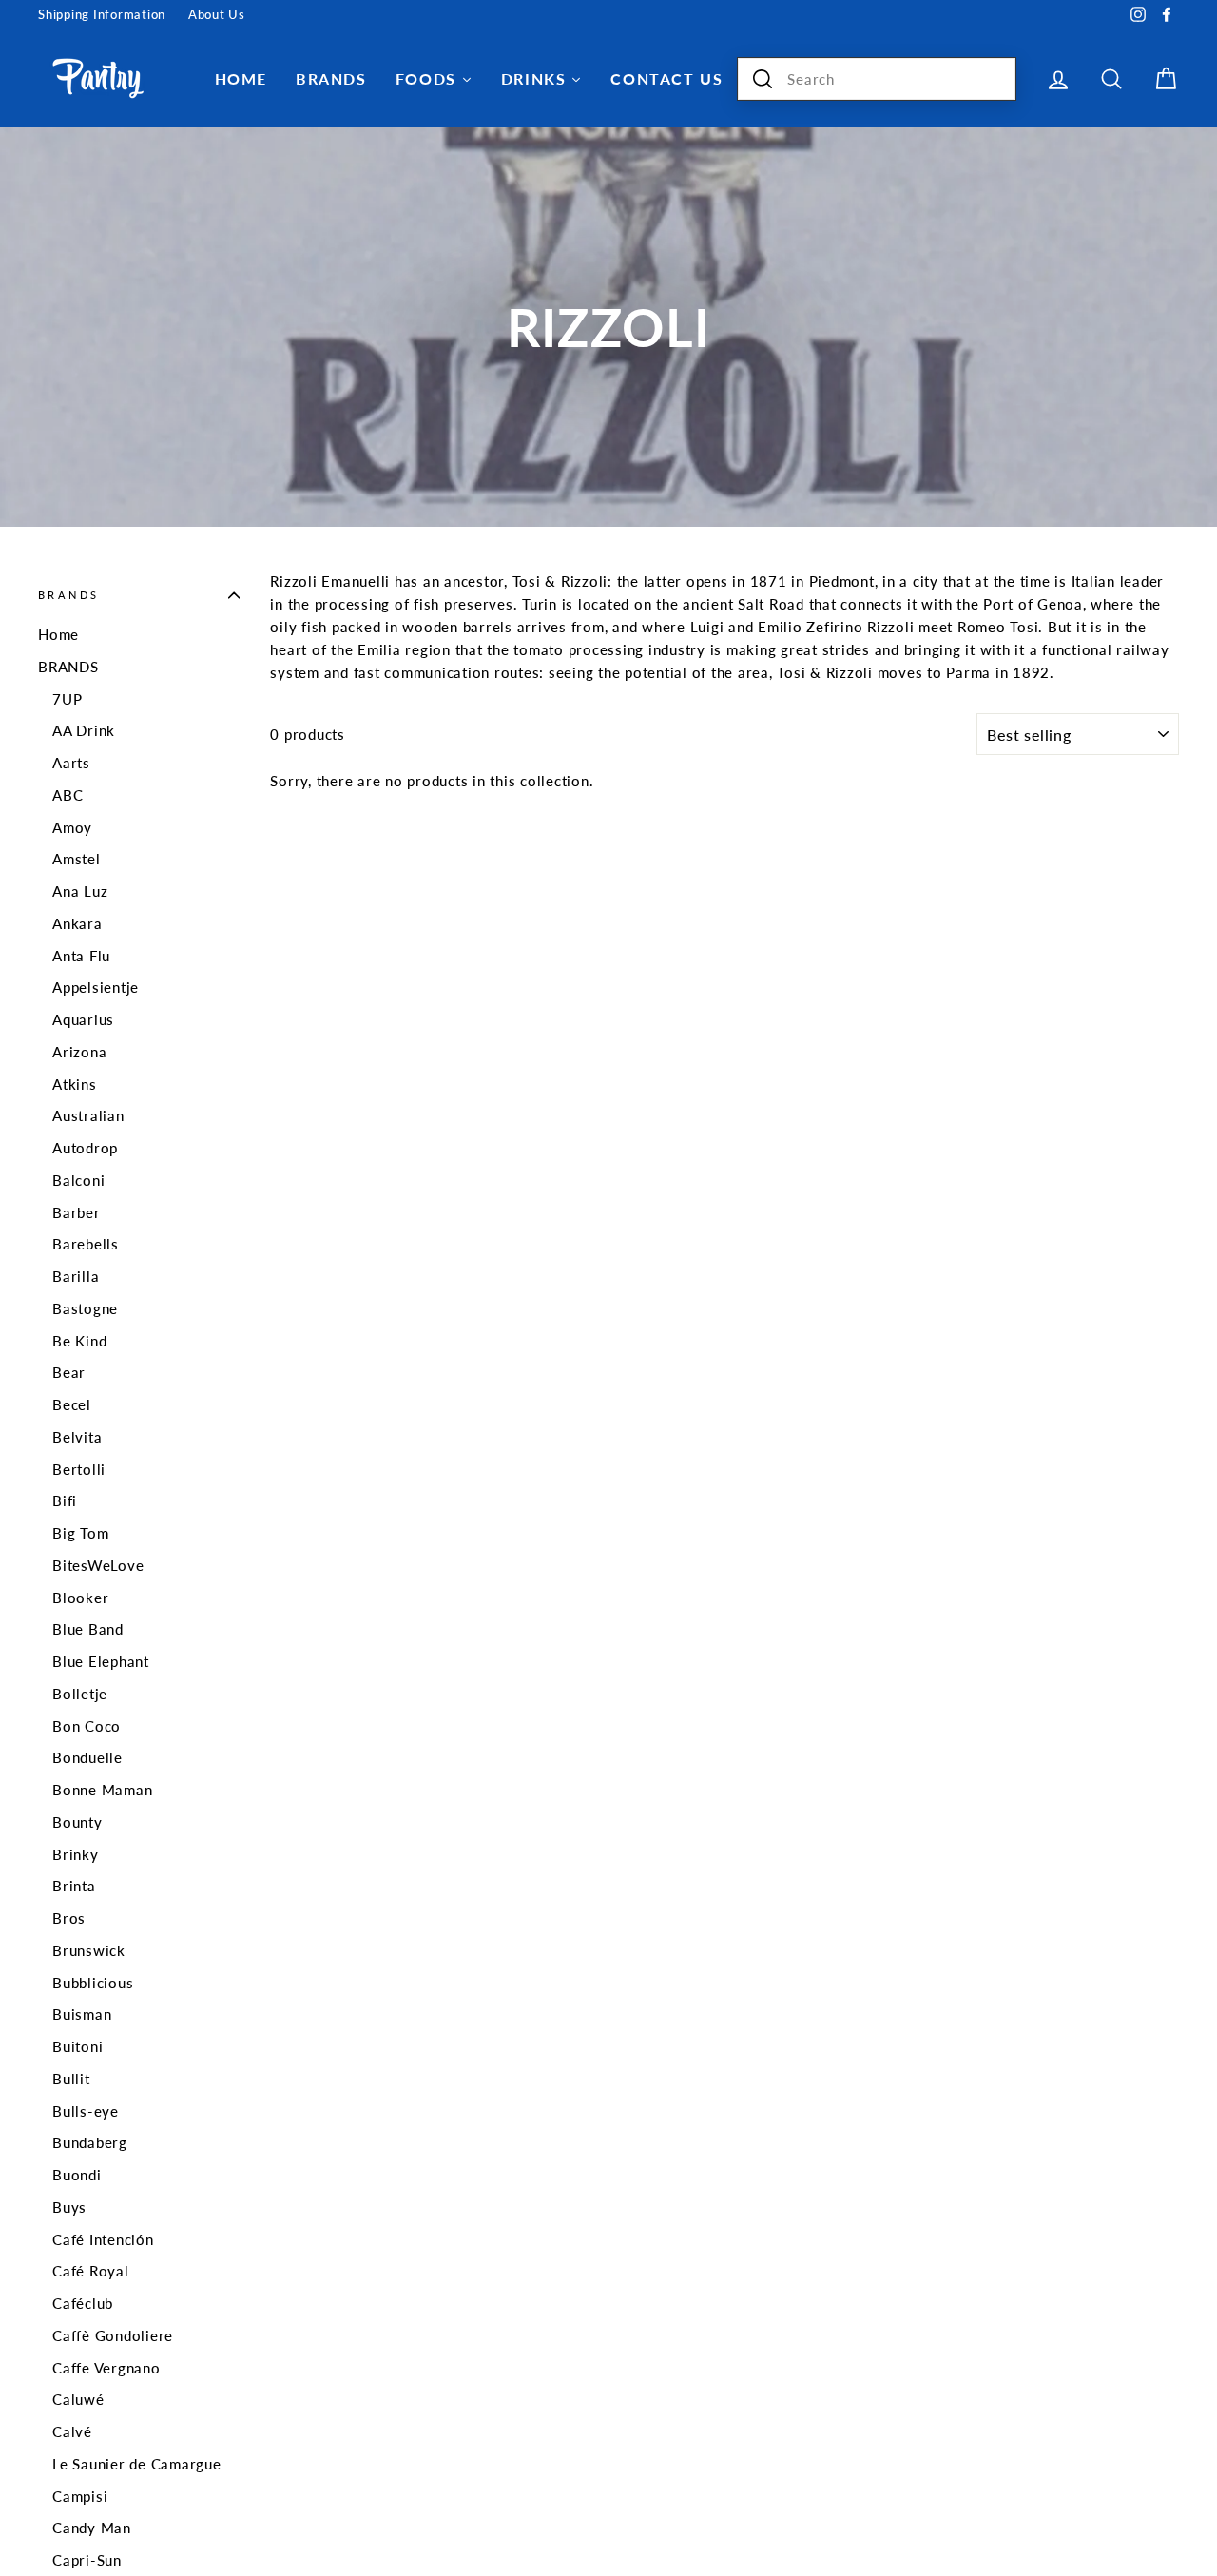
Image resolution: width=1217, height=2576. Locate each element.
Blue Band (88, 1629)
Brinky (76, 1854)
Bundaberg (90, 2142)
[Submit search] (763, 79)
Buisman (82, 2014)
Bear (69, 1372)
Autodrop (85, 1148)
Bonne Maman (102, 1790)
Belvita (77, 1437)
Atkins (75, 1084)
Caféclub (83, 2303)
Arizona (79, 1052)
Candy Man (92, 2528)
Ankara (77, 923)
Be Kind (79, 1341)
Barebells (86, 1244)
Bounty (77, 1822)
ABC (68, 795)
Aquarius (83, 1019)
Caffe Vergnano (106, 2368)
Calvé (72, 2431)
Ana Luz (80, 891)
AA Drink (84, 730)
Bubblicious (93, 1983)
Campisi (80, 2496)
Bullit (71, 2079)
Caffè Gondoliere (113, 2335)
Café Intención (103, 2239)
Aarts (71, 763)
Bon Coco (87, 1726)
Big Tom (80, 1533)
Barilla (76, 1276)
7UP (67, 699)
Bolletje (80, 1694)
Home (58, 634)
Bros (69, 1918)
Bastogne (85, 1308)
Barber (77, 1212)
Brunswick (89, 1950)
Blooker (80, 1598)
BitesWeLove (98, 1565)
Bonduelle (87, 1757)
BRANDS (68, 667)
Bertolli (79, 1469)
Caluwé (78, 2399)
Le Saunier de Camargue (137, 2464)
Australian (88, 1115)
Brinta (74, 1886)
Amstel (77, 859)
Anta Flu (81, 956)
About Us (217, 14)
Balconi (78, 1180)
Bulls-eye (86, 2111)
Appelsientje (96, 987)
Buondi (77, 2175)
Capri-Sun (87, 2560)
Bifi (65, 1501)
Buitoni (77, 2046)
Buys (69, 2207)
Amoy (72, 827)
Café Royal (91, 2271)
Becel (72, 1404)
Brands (68, 595)
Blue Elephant (101, 1661)
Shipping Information (102, 14)
